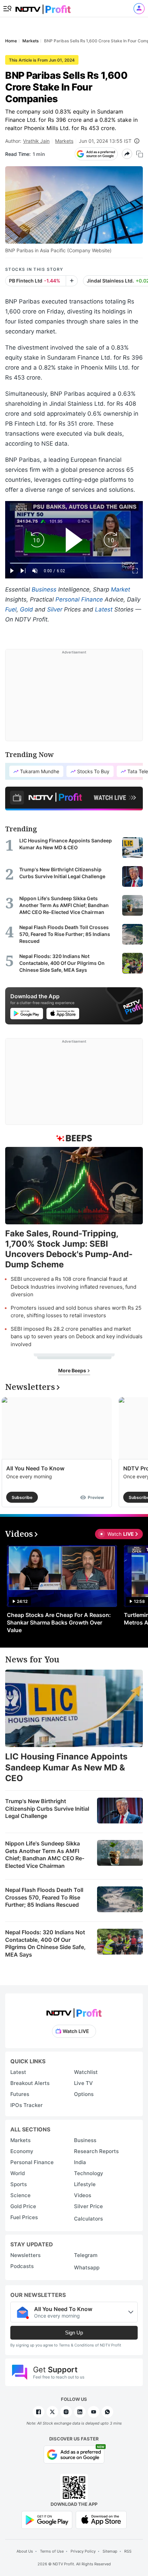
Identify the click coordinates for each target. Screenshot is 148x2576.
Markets (64, 141)
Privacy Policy (83, 2551)
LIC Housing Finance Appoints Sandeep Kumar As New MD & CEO (66, 1767)
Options (84, 2094)
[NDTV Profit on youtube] (94, 2412)
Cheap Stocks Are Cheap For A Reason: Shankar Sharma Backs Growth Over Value (59, 1622)
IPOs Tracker (27, 2105)
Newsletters (25, 2255)
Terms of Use (52, 2551)
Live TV (83, 2083)
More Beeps (73, 1370)
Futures (20, 2094)
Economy (22, 2151)
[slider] (74, 563)
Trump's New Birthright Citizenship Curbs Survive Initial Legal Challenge (47, 1808)
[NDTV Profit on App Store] (101, 2519)
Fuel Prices (24, 2217)
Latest (104, 609)
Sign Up (74, 2333)
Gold (27, 609)
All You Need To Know (35, 1468)
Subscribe (22, 1497)
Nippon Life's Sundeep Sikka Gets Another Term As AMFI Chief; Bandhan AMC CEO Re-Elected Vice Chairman (45, 1855)
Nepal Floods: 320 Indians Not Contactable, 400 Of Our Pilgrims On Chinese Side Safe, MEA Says (45, 1943)
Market (120, 589)
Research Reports (96, 2151)
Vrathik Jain (36, 141)
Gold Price (23, 2206)
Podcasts (22, 2266)
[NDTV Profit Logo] (74, 2011)
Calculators (88, 2219)
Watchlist (86, 2072)
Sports (19, 2184)
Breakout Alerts (30, 2083)
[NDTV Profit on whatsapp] (107, 2412)
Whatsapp (87, 2268)
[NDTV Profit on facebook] (39, 2412)
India (80, 2162)
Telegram (86, 2255)
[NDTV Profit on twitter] (52, 2412)
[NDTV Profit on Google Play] (47, 2519)
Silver (55, 609)
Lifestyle (85, 2184)
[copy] (140, 154)
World (18, 2173)
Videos (83, 2195)
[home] (43, 7)
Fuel (11, 609)
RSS (128, 2551)
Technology (89, 2173)
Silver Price (88, 2206)
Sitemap (110, 2551)
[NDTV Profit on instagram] (66, 2412)
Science (20, 2195)
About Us (25, 2551)
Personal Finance (79, 599)
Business (44, 589)
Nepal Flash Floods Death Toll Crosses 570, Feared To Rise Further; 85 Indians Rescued (44, 1897)
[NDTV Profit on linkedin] (80, 2412)
